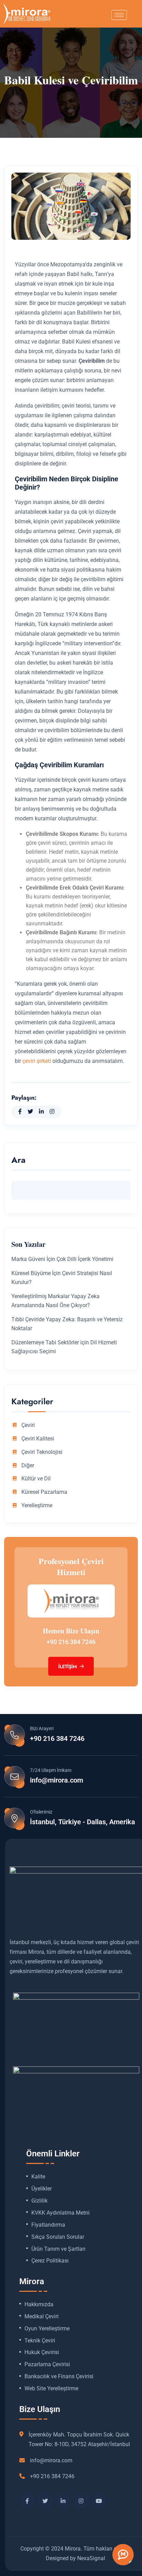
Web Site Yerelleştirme (51, 2389)
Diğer (28, 1466)
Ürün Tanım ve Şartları (58, 2249)
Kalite (38, 2177)
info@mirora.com (57, 1780)
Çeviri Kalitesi (38, 1439)
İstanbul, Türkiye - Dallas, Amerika (83, 1822)
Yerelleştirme (37, 1506)
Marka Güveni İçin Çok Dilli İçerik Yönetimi (62, 1259)
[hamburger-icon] (119, 15)
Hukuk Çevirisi (42, 2352)
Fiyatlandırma (48, 2225)
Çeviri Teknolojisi (42, 1452)
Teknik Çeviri (40, 2341)
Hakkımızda (39, 2305)
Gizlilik (39, 2201)
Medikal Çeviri (42, 2317)
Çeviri (28, 1425)
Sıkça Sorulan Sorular (58, 2237)
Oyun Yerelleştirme (47, 2329)
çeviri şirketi (37, 1061)
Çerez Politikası (50, 2261)
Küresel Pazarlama (44, 1492)
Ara (18, 1161)
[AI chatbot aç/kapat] (123, 2555)
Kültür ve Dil (36, 1479)
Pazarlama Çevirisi (47, 2364)
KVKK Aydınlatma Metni (60, 2213)
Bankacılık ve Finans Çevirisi (59, 2377)
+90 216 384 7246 (71, 1642)
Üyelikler (42, 2189)
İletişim (68, 1666)
